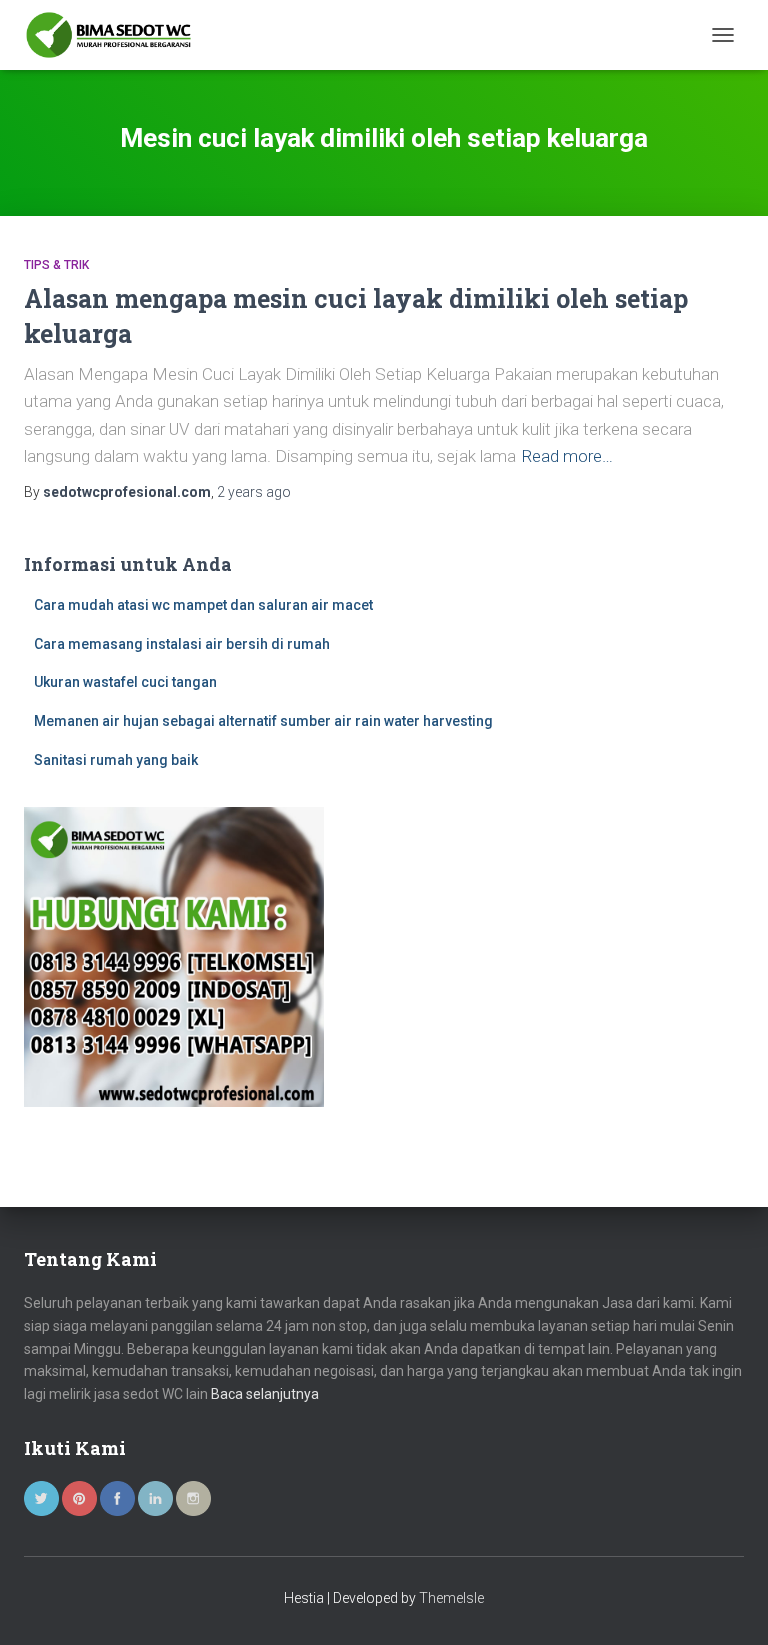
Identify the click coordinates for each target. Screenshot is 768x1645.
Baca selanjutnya (265, 1394)
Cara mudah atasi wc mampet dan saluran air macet (203, 605)
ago (254, 492)
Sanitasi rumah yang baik (116, 760)
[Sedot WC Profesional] (116, 35)
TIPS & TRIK (56, 265)
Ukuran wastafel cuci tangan (125, 682)
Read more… (567, 456)
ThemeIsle (451, 1598)
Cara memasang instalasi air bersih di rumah (182, 644)
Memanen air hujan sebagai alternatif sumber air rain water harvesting (263, 721)
